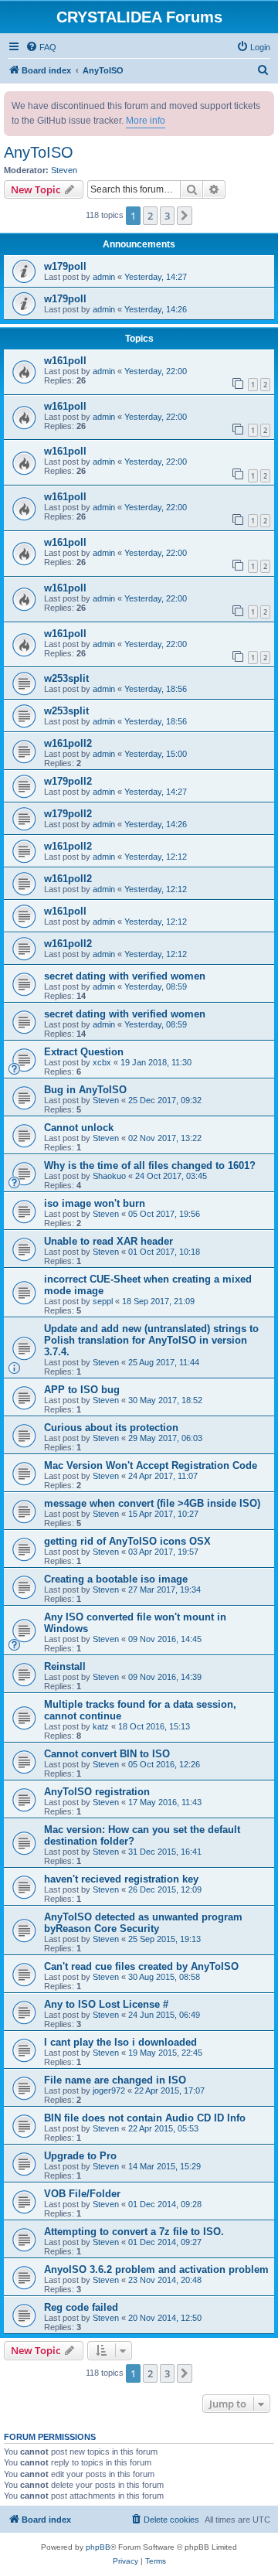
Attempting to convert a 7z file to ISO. (134, 2232)
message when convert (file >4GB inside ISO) (152, 1503)
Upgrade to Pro (80, 2156)
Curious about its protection (111, 1428)
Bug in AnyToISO (85, 1090)
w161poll (65, 361)
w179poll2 (68, 781)
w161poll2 (68, 743)
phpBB (98, 2547)
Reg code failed (81, 2307)
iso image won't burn (95, 1203)
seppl (103, 1301)
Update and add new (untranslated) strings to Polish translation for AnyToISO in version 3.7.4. (151, 1340)
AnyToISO (39, 152)
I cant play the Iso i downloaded (120, 2042)
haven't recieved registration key (121, 1879)
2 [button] (150, 216)
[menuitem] (41, 47)
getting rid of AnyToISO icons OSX (127, 1541)
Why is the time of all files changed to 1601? (150, 1165)
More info (146, 121)
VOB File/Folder (82, 2194)
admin (104, 277)
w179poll (65, 266)
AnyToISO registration (97, 1792)
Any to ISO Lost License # (106, 2004)
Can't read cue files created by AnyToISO (141, 1966)
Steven (64, 170)
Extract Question (84, 1052)
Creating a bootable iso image (116, 1579)
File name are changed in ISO (115, 2080)
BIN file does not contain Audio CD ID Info (145, 2118)
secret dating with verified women (125, 976)
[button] (185, 216)
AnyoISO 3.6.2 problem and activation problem (156, 2269)
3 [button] (167, 216)
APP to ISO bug (82, 1390)
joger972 (109, 2090)
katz (101, 1726)
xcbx (102, 1062)
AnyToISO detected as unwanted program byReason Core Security (143, 1923)
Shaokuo (109, 1176)
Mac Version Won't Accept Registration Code (151, 1465)
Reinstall (65, 1666)
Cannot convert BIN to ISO (107, 1754)
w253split (66, 678)
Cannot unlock (79, 1128)
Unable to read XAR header (108, 1241)
